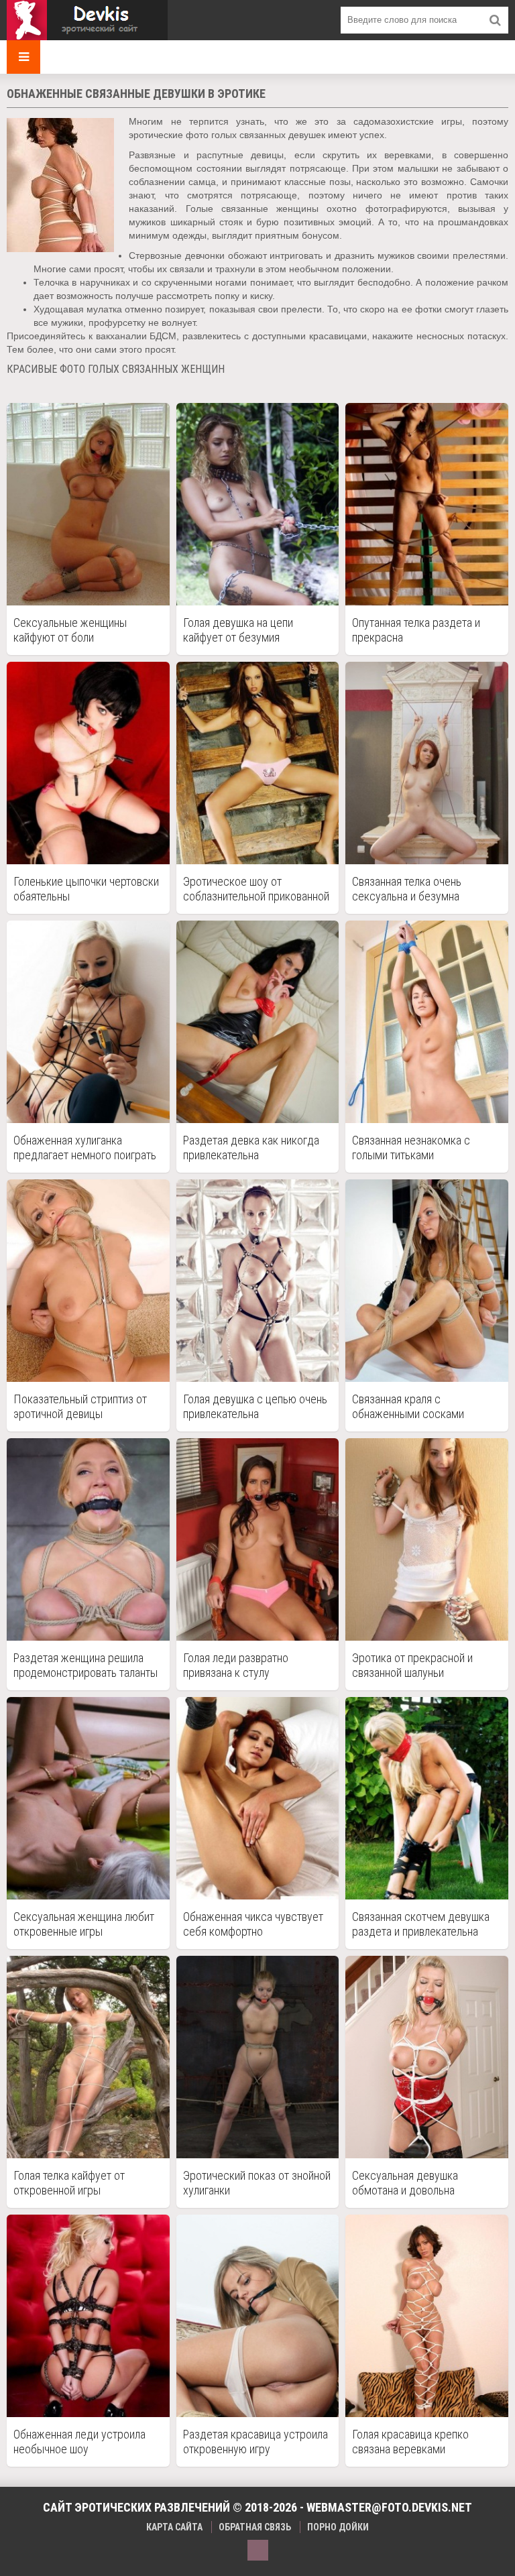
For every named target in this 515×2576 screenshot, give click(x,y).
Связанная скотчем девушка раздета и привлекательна (421, 1924)
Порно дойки (338, 2527)
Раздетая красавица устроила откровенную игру (255, 2442)
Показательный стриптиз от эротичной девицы (80, 1406)
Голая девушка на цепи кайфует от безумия (238, 630)
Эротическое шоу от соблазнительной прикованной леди (256, 889)
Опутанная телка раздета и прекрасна (416, 630)
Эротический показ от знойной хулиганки (257, 2183)
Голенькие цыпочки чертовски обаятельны (86, 889)
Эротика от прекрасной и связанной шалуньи (412, 1665)
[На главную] (87, 20)
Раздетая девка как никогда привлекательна (251, 1148)
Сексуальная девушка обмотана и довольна (405, 2183)
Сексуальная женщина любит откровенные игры (84, 1924)
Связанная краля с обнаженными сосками (408, 1406)
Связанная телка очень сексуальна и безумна (407, 889)
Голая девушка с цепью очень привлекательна (255, 1406)
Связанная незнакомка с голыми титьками (411, 1148)
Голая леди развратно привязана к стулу (236, 1665)
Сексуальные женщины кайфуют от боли (70, 630)
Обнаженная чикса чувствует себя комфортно (253, 1924)
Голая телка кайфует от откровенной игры (69, 2183)
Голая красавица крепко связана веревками (410, 2442)
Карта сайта (174, 2527)
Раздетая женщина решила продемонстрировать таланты (85, 1665)
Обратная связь (255, 2527)
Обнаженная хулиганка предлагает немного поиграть (85, 1148)
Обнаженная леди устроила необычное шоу (79, 2442)
